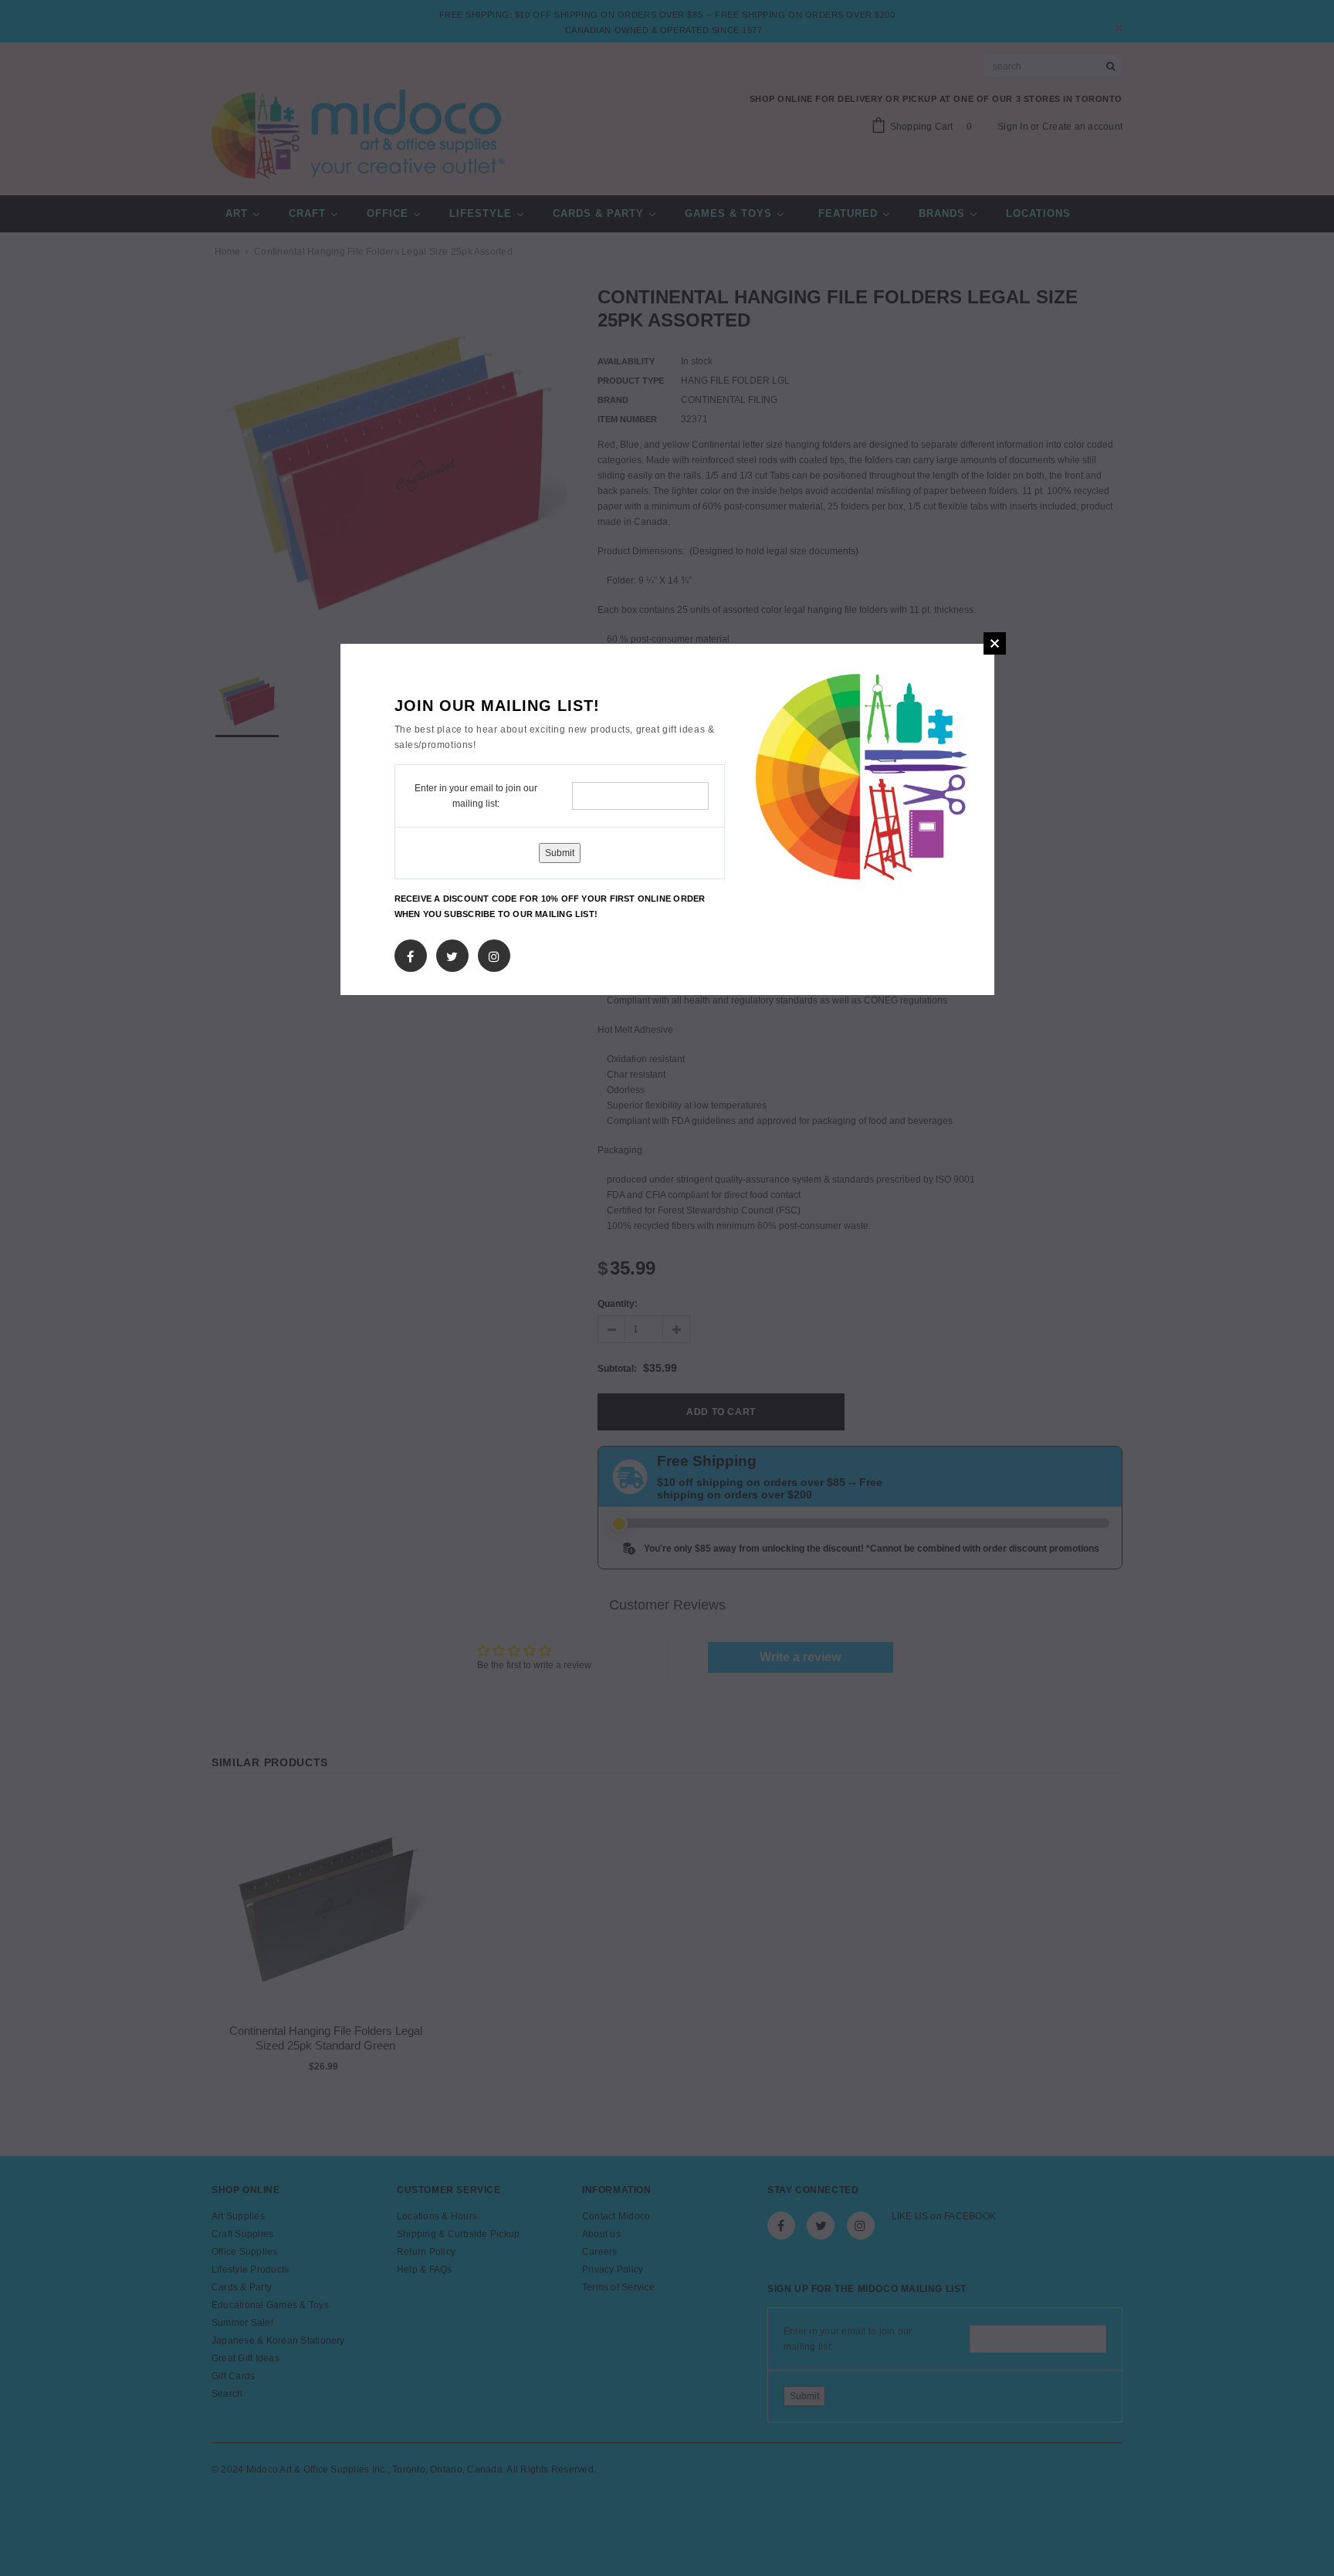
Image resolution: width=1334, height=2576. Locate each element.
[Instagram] (494, 953)
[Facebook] (410, 953)
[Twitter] (452, 953)
